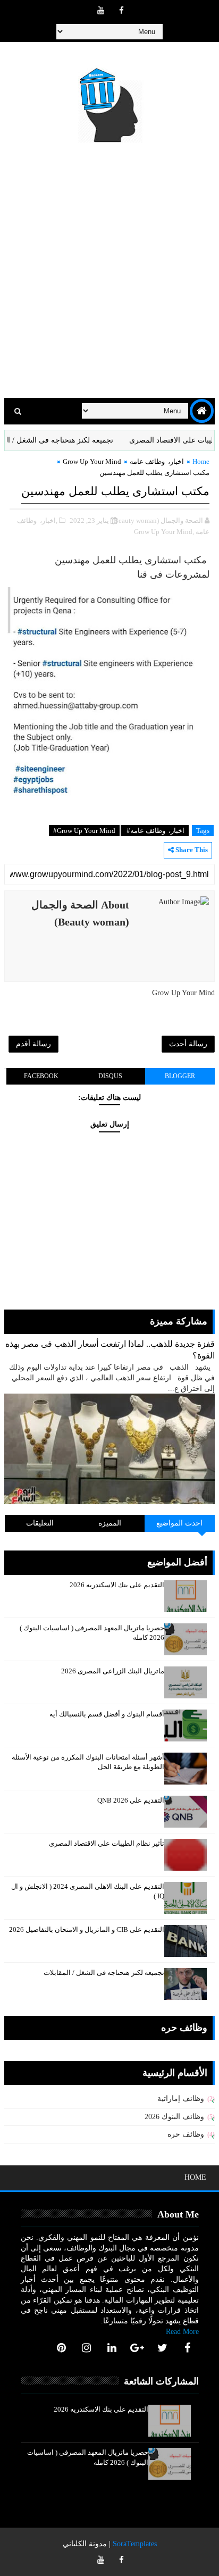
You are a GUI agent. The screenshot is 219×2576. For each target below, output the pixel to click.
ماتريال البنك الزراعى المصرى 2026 (113, 1671)
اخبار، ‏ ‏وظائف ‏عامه (157, 461)
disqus (110, 1076)
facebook (41, 1076)
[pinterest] (61, 2348)
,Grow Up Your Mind (164, 532)
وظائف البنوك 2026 (174, 2117)
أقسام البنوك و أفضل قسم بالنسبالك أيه (107, 1714)
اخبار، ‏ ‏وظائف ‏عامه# (155, 831)
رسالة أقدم (33, 1044)
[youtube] (100, 11)
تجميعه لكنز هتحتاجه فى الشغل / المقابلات (69, 440)
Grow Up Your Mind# (84, 831)
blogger (180, 1076)
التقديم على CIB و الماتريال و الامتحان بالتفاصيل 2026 (87, 1929)
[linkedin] (112, 2348)
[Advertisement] (109, 272)
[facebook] (121, 11)
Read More (182, 2332)
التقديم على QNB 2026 (131, 1800)
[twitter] (162, 2348)
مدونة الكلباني (85, 2544)
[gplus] (137, 2348)
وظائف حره (186, 2134)
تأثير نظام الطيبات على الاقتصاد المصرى (107, 1843)
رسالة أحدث (188, 1044)
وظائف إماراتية (181, 2099)
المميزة (110, 1523)
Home (201, 461)
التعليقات (40, 1523)
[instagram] (87, 2348)
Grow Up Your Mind (92, 461)
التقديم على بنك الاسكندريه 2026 (117, 1585)
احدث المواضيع (179, 1523)
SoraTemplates (135, 2544)
